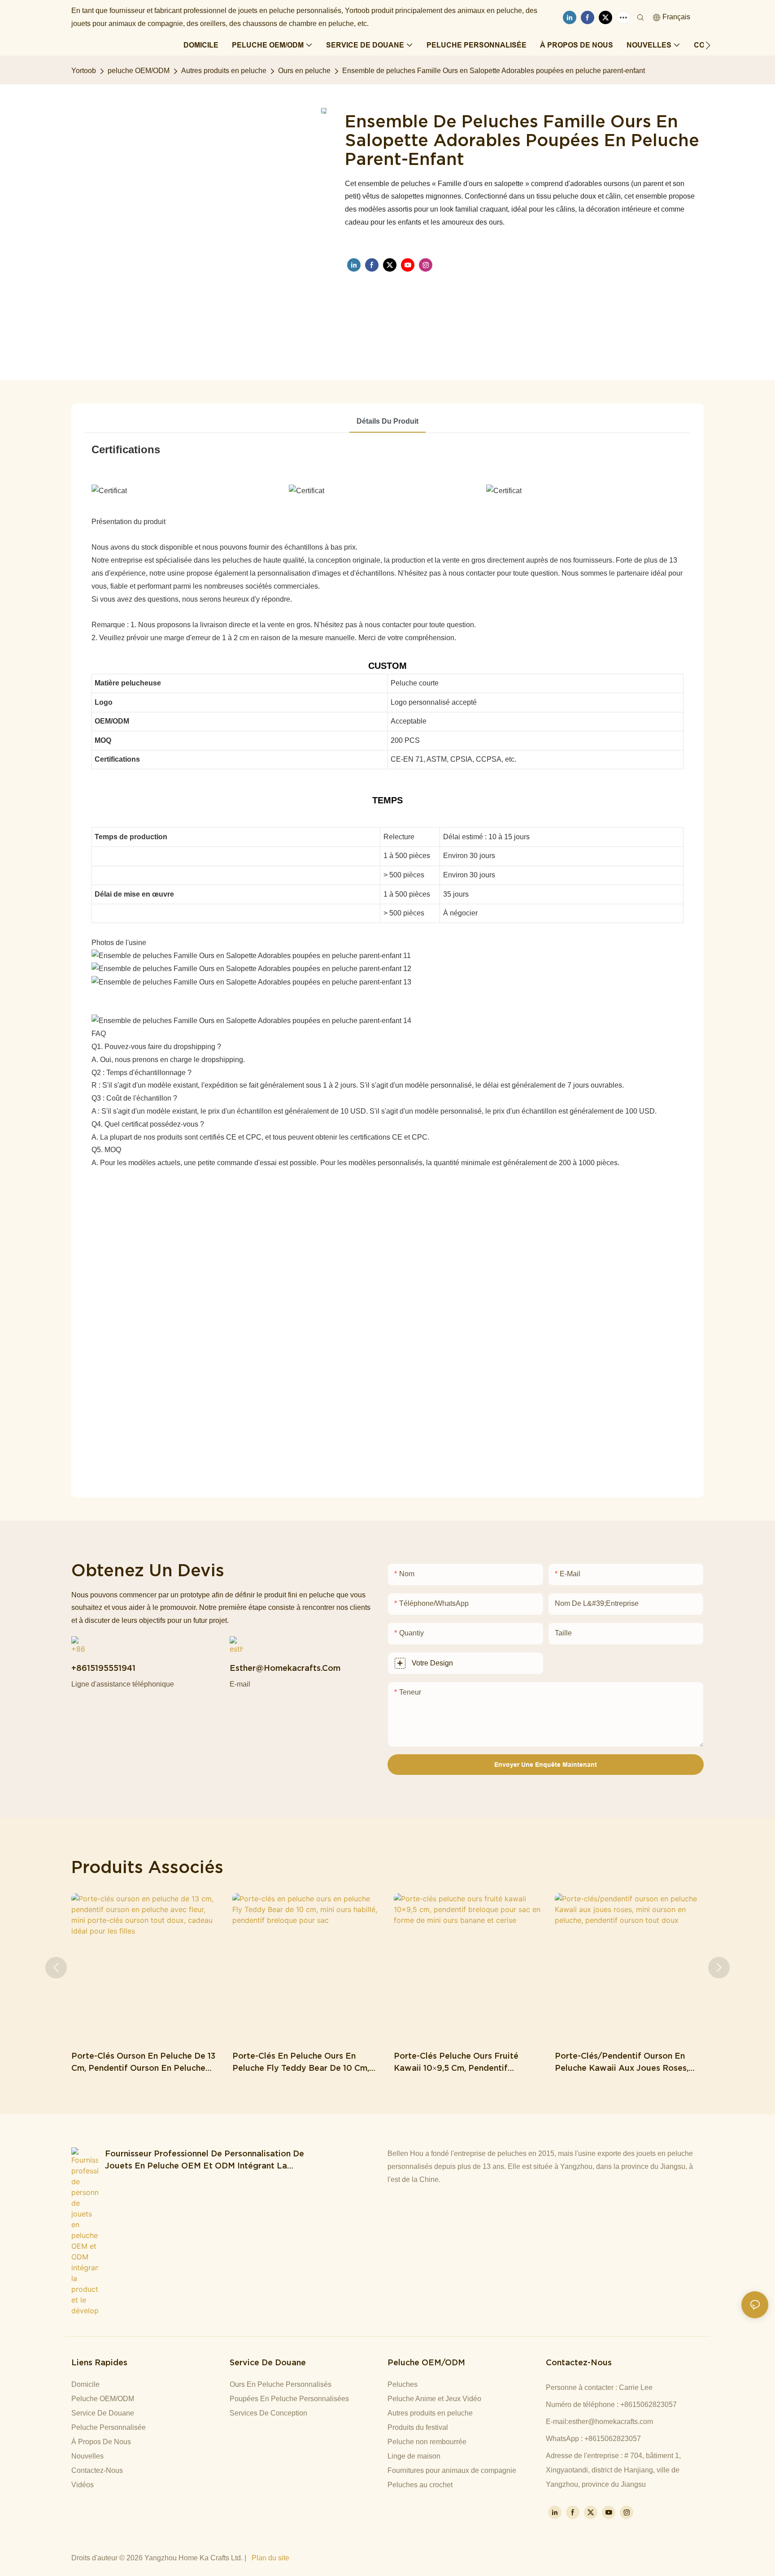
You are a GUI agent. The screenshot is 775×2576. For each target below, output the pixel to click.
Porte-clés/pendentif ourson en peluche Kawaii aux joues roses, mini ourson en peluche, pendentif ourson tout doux (623, 2062)
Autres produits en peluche (224, 71)
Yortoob (84, 71)
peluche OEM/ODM (139, 71)
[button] (708, 45)
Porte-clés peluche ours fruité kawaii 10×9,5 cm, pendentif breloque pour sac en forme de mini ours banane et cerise (468, 2062)
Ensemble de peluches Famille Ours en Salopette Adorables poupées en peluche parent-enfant (494, 71)
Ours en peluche (304, 71)
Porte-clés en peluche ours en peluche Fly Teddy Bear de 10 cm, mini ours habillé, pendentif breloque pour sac (301, 2062)
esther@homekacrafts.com (611, 2422)
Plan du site (270, 2558)
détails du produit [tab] (387, 421)
